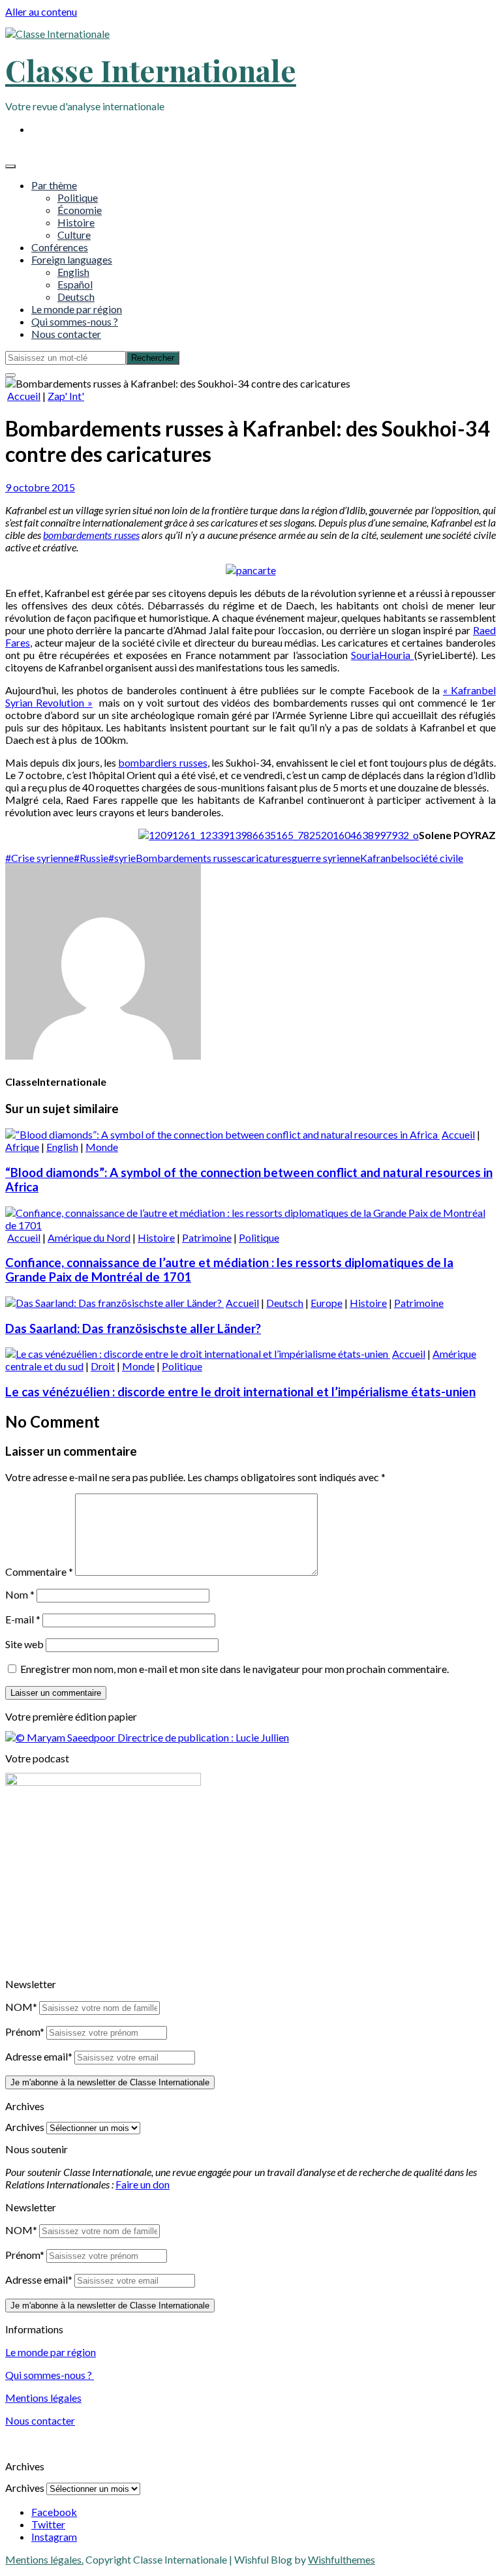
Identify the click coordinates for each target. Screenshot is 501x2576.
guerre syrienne (326, 858)
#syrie (122, 858)
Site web (24, 1644)
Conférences (60, 247)
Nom (20, 1594)
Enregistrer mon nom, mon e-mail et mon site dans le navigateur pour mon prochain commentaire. (235, 1669)
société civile (434, 858)
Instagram (54, 2537)
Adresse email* (39, 2056)
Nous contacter (66, 334)
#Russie (91, 858)
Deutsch (76, 297)
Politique (78, 197)
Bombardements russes (189, 858)
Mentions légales (43, 2398)
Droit (103, 1366)
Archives (25, 2127)
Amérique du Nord (89, 1237)
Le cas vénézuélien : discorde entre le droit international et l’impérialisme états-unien (240, 1392)
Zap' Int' (66, 396)
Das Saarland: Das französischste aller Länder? (133, 1328)
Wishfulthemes (342, 2559)
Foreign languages (72, 259)
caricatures (266, 858)
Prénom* (25, 2032)
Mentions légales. (44, 2559)
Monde (102, 1147)
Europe (326, 1303)
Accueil (24, 396)
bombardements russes (91, 535)
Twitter (48, 2524)
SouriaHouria (382, 655)
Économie (80, 210)
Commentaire (39, 1572)
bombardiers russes (162, 762)
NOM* (21, 2007)
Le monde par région (77, 309)
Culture (74, 235)
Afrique (22, 1147)
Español (75, 284)
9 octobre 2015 (40, 487)
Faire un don (143, 2184)
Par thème (54, 185)
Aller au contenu (41, 11)
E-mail (23, 1619)
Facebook (54, 2512)
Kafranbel (383, 858)
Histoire (76, 222)
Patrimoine (207, 1237)
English (73, 272)
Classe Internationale (151, 70)
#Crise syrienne (39, 858)
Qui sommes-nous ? (75, 321)
